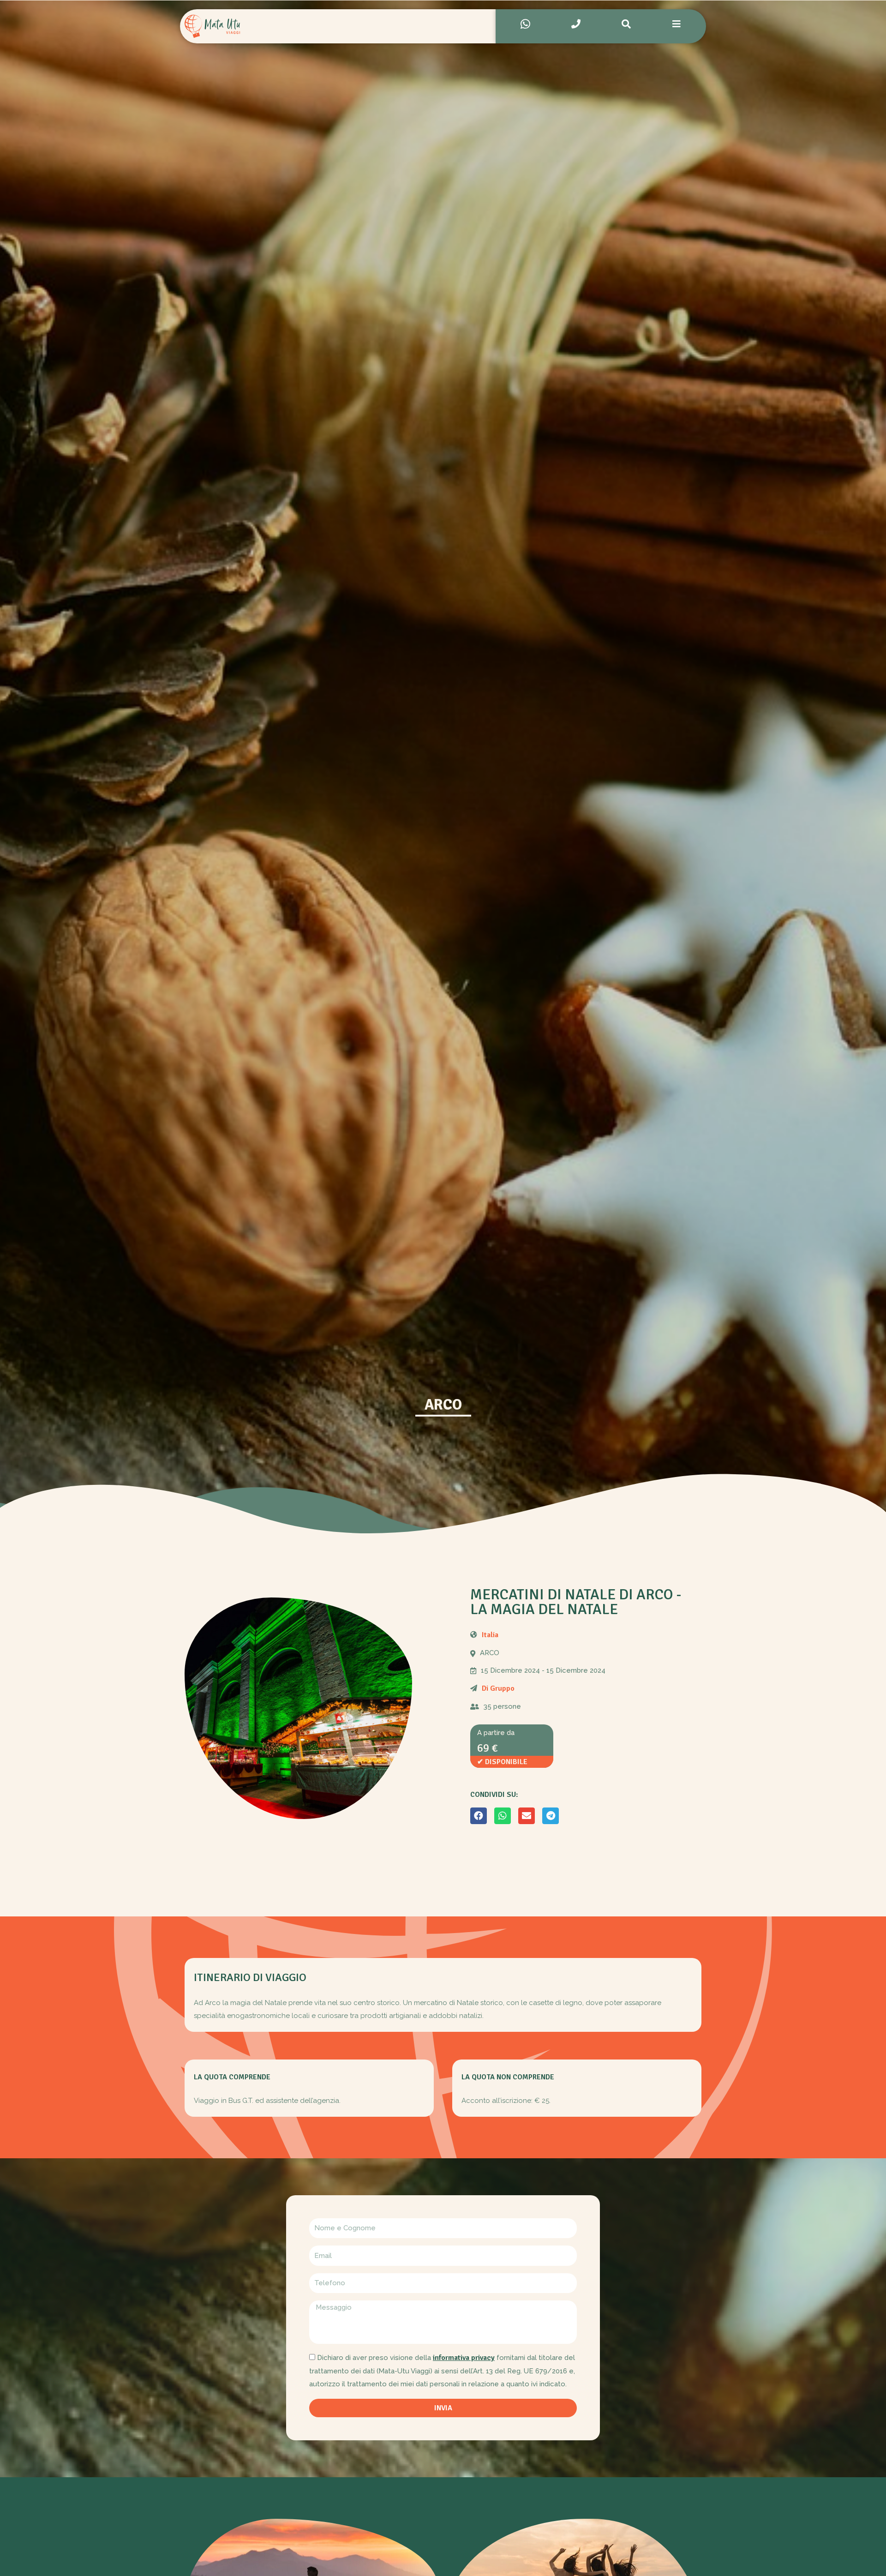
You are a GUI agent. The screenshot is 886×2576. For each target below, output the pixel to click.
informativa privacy (464, 2358)
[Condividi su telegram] (551, 1816)
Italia (490, 1635)
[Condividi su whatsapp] (503, 1816)
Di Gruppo (498, 1688)
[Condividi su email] (527, 1816)
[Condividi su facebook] (479, 1816)
